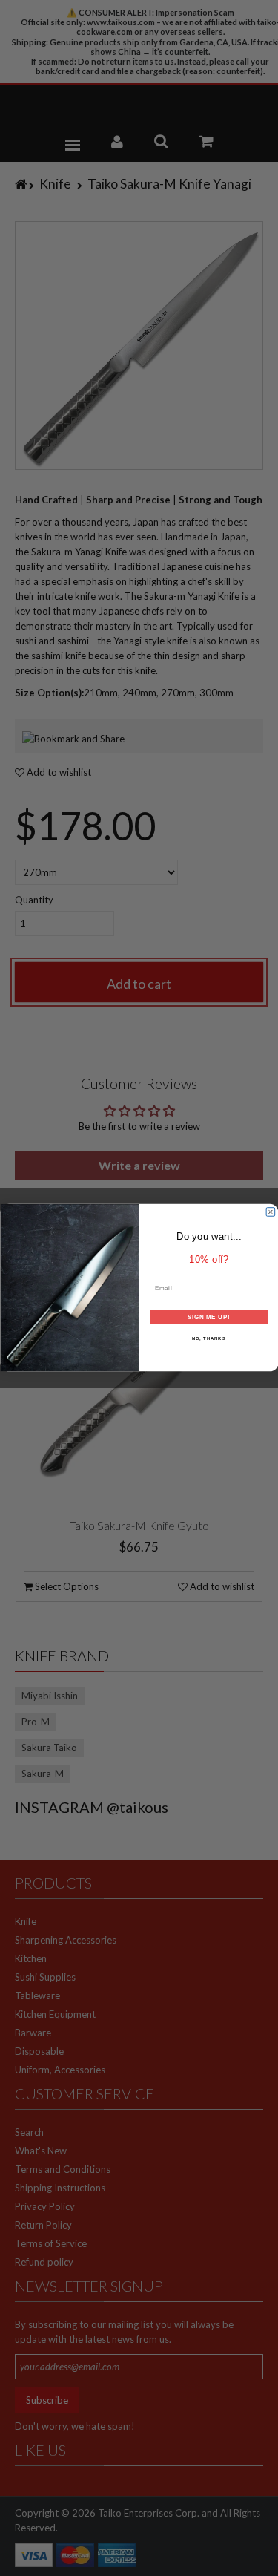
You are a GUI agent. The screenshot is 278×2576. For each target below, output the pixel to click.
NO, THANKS (208, 1339)
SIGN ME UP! (208, 1317)
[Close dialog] (271, 1212)
